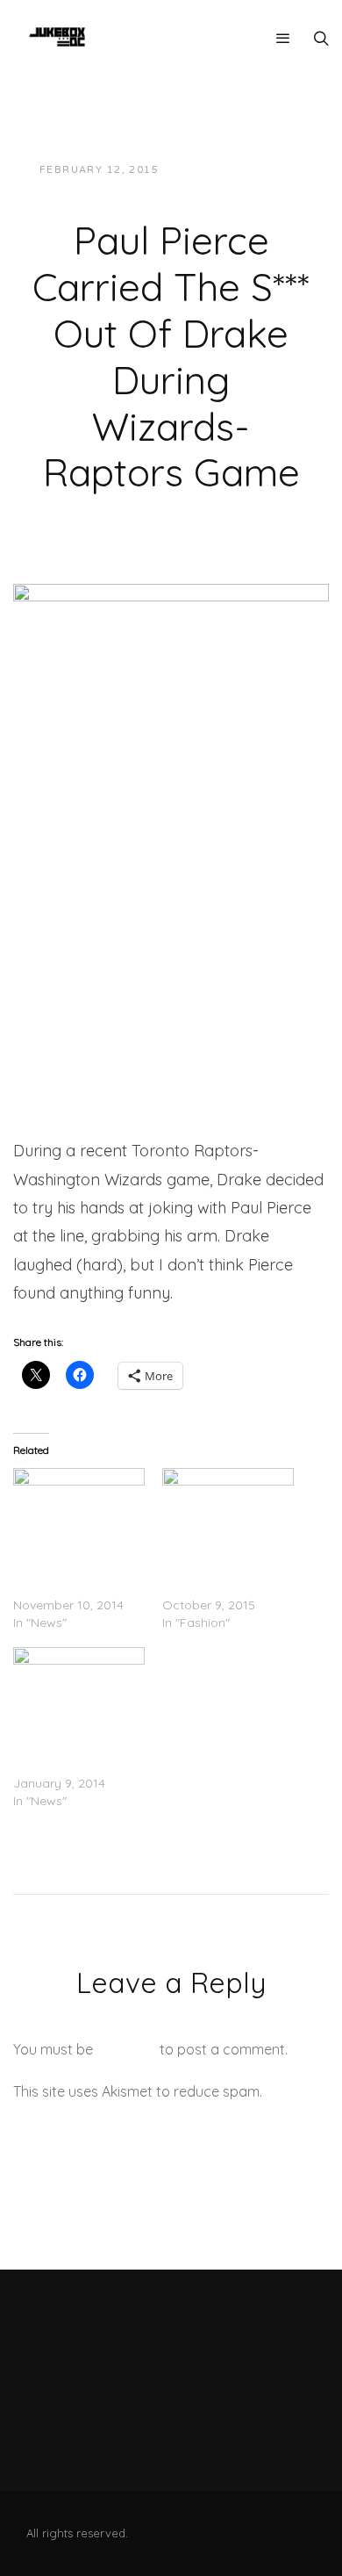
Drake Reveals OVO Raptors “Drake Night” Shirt (77, 1748)
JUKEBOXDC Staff (233, 170)
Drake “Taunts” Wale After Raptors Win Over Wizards (73, 1570)
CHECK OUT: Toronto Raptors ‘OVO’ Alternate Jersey (224, 1570)
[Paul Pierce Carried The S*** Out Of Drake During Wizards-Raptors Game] (171, 672)
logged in (126, 2049)
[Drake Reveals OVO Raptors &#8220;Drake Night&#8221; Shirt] (79, 1685)
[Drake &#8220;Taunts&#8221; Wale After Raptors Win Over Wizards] (79, 1506)
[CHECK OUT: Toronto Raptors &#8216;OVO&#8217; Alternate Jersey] (228, 1506)
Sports (165, 187)
